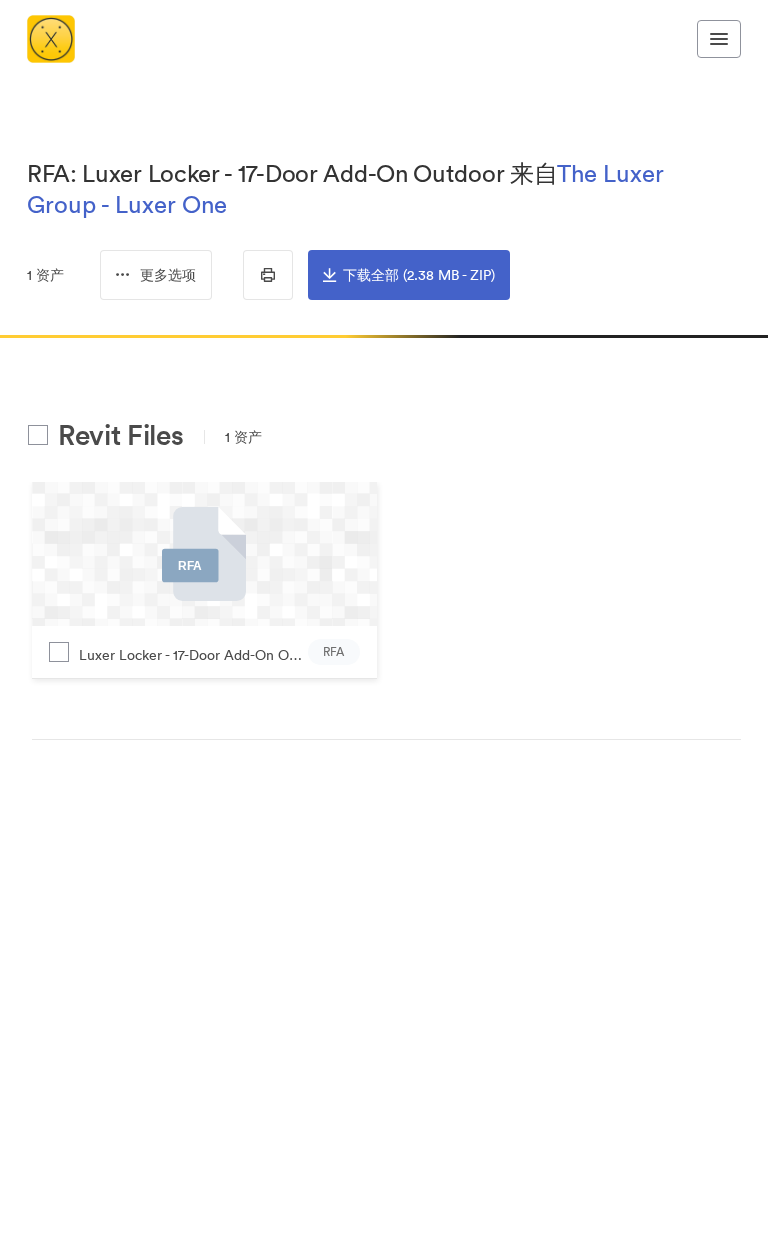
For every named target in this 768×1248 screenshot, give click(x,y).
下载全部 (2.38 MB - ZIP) (419, 275)
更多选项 (168, 275)
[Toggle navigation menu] (719, 39)
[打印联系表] (268, 275)
